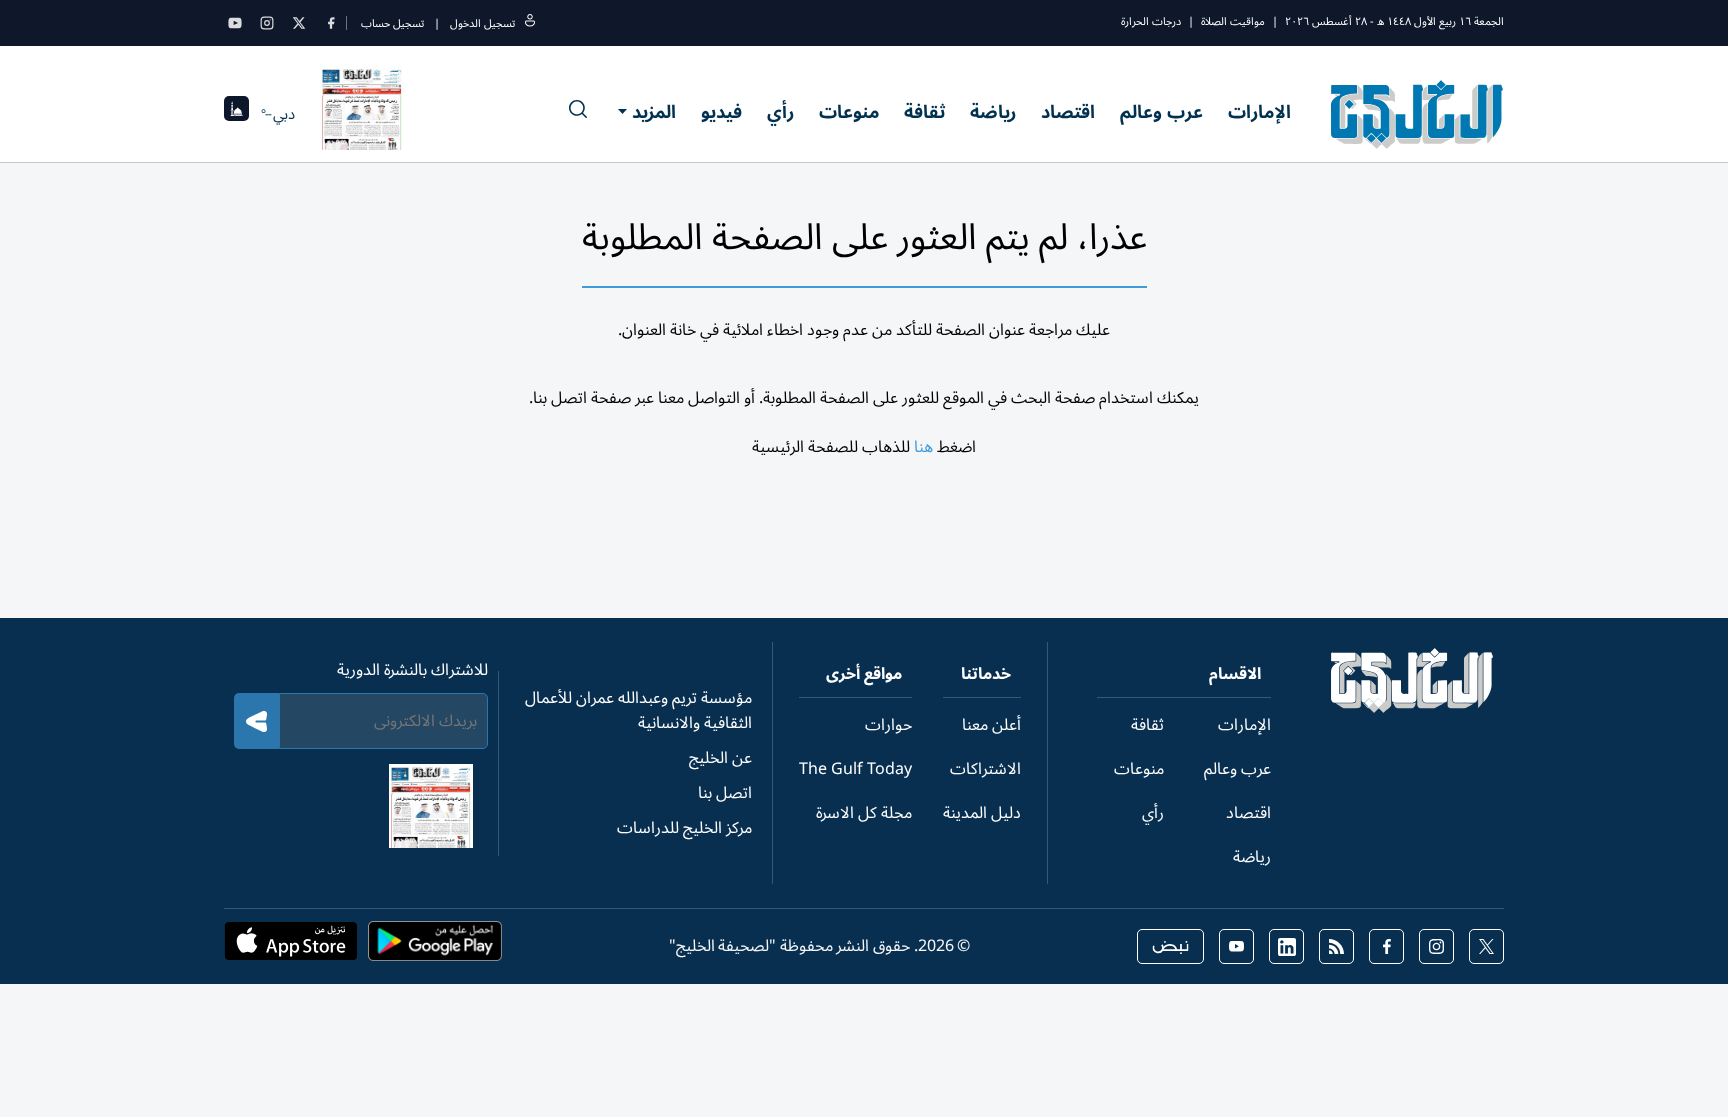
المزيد (654, 112)
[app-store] (291, 947)
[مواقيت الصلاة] (236, 114)
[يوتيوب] (235, 23)
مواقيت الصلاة (1233, 21)
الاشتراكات (985, 769)
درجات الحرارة (1151, 21)
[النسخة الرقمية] (362, 114)
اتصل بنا (725, 793)
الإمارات (1259, 112)
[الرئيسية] (1412, 708)
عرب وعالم (1161, 112)
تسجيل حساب (392, 23)
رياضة (993, 112)
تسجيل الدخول (482, 23)
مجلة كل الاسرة (864, 813)
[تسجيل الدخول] (530, 23)
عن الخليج (720, 758)
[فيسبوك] (331, 23)
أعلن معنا (991, 725)
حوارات (888, 725)
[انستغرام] (267, 23)
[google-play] (435, 947)
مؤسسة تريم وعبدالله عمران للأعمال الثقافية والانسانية (638, 710)
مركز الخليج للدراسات (684, 828)
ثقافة (924, 112)
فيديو (721, 112)
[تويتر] (299, 23)
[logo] (1417, 114)
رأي (780, 112)
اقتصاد (1068, 112)
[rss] (1336, 946)
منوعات (849, 112)
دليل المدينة (982, 813)
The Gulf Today (855, 769)
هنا (923, 447)
